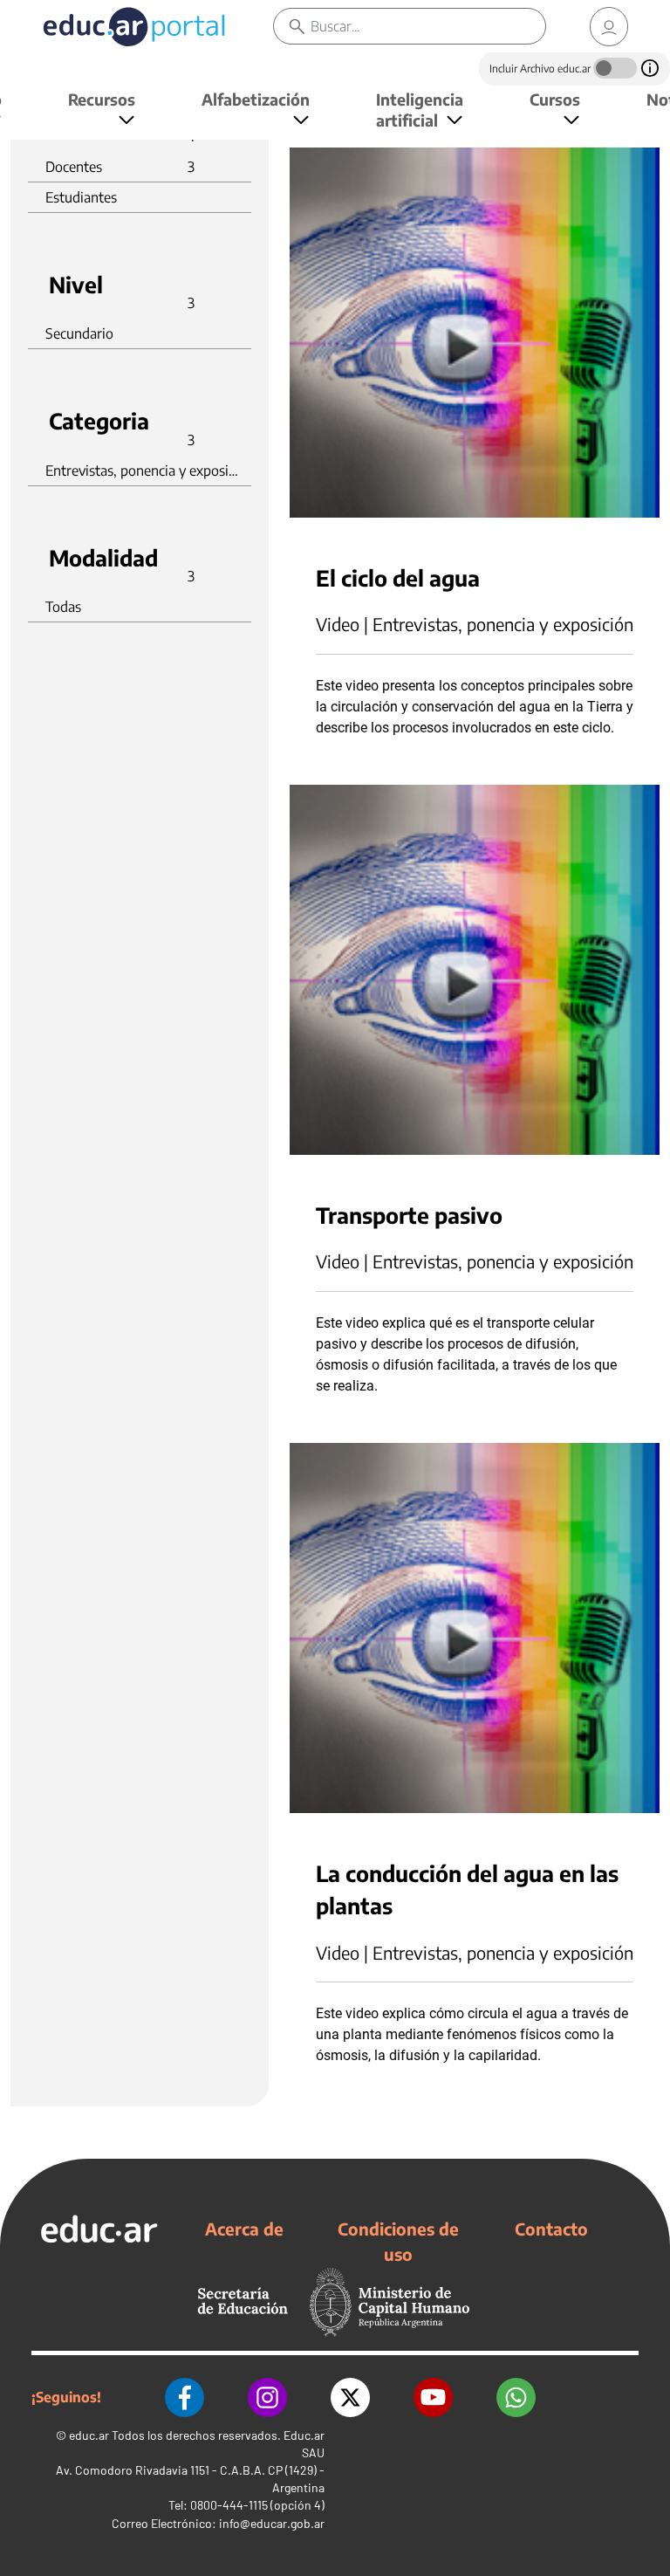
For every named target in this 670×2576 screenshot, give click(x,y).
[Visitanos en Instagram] (267, 2397)
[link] (609, 27)
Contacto (551, 2229)
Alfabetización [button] (256, 99)
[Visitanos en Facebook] (185, 2397)
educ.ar (89, 2435)
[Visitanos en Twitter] (350, 2397)
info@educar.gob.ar (272, 2523)
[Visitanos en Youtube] (433, 2397)
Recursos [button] (102, 99)
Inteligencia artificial (420, 110)
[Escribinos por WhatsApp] (516, 2397)
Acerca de (244, 2229)
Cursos (555, 99)
